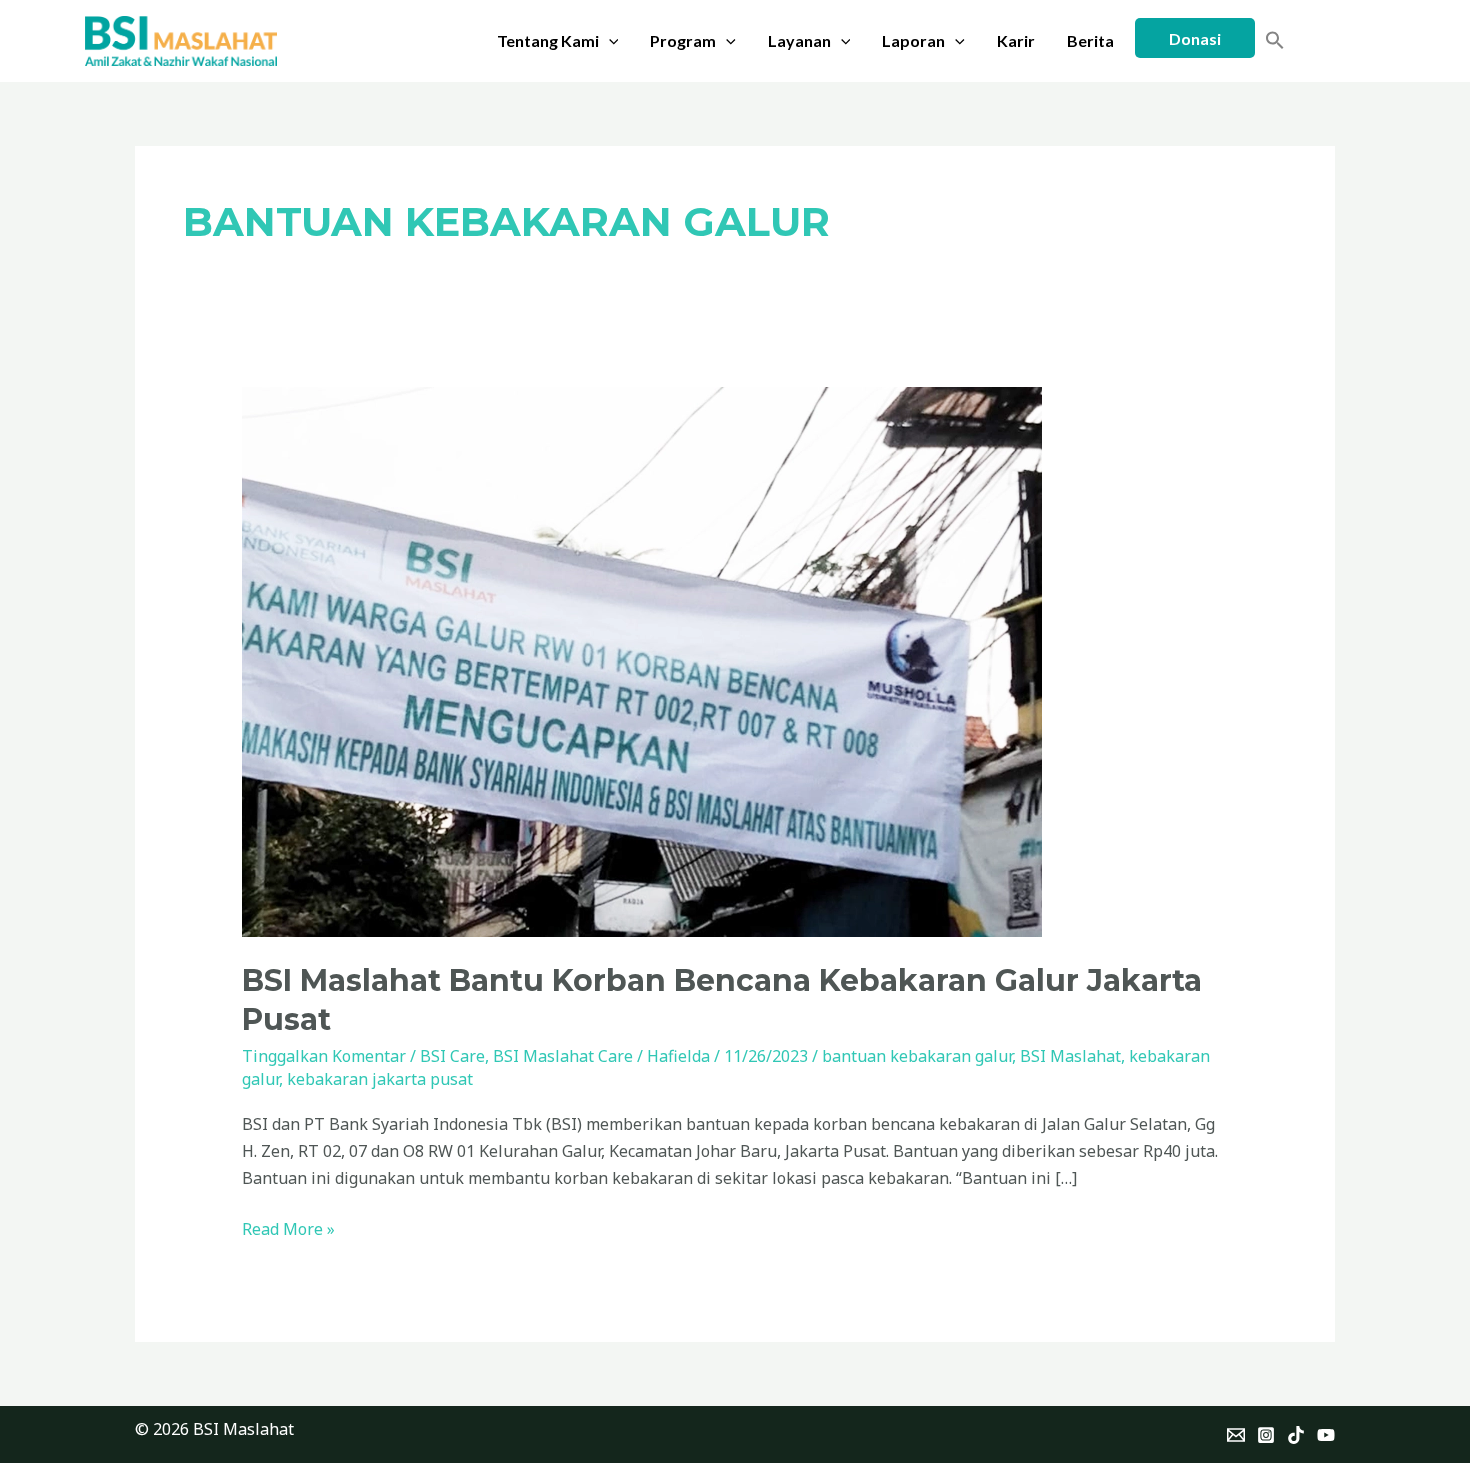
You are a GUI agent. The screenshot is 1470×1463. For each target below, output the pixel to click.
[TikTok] (1296, 1435)
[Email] (1236, 1435)
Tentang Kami (548, 40)
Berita (1090, 40)
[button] (609, 41)
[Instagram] (1266, 1435)
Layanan (799, 40)
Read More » (288, 1228)
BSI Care (452, 1056)
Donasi (1195, 38)
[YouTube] (1326, 1435)
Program (683, 40)
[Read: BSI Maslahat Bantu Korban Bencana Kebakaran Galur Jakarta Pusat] (642, 660)
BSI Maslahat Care (563, 1056)
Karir (1016, 40)
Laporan (913, 40)
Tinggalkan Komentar (324, 1056)
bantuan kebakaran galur (917, 1056)
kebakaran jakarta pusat (380, 1079)
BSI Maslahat (1070, 1056)
